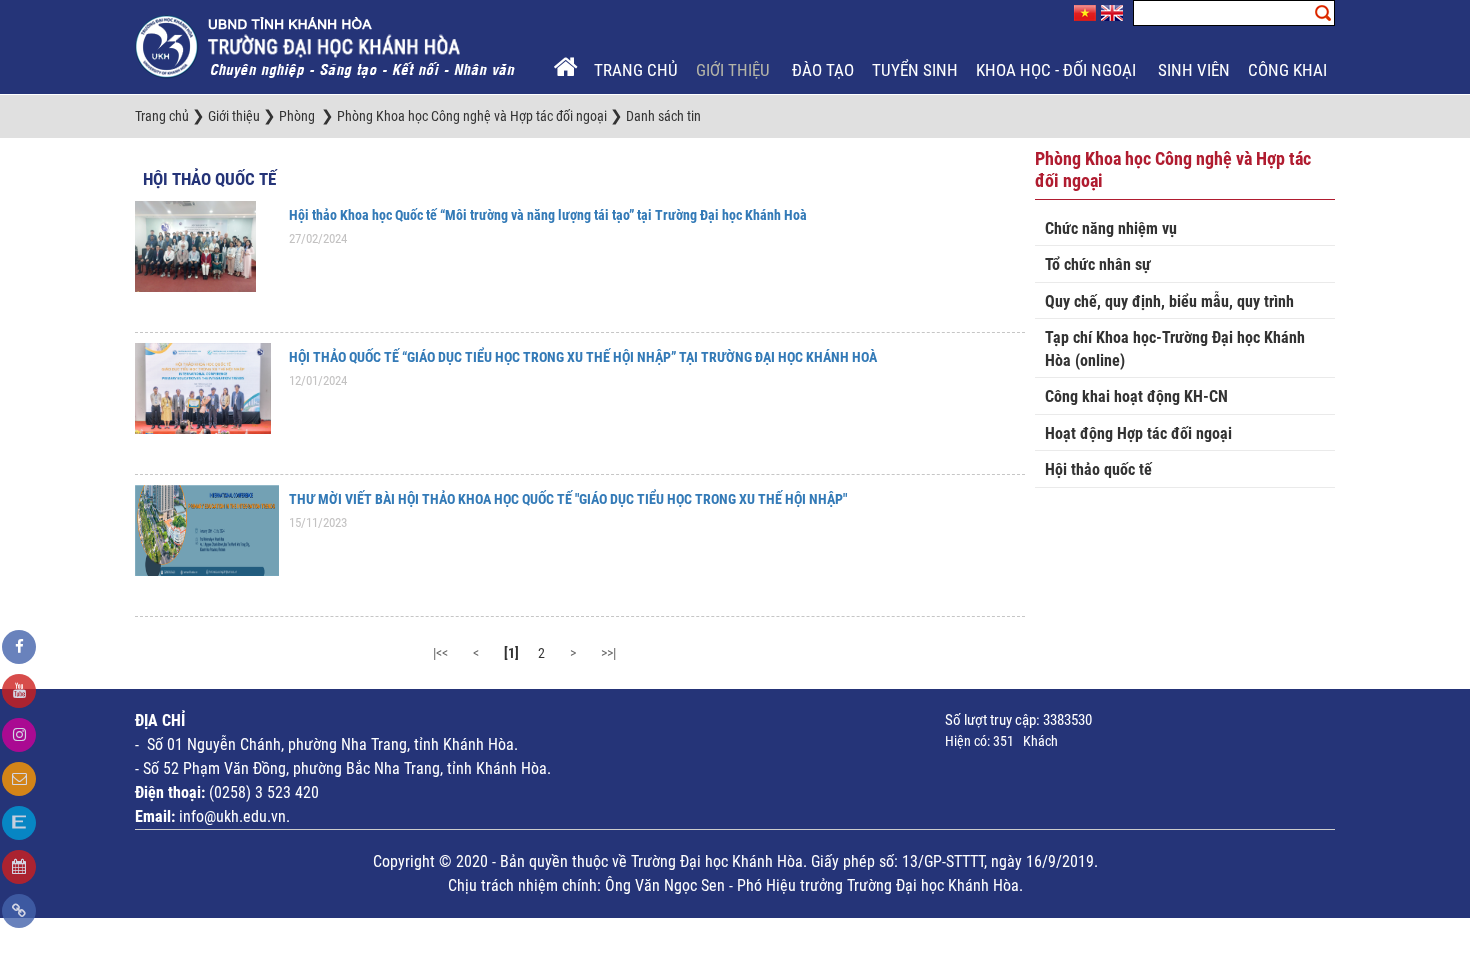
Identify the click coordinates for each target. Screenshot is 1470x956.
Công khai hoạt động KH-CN (1136, 396)
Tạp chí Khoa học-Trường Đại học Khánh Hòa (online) (1175, 349)
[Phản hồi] (19, 779)
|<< (440, 653)
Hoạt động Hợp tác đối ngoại (1138, 433)
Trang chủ (636, 70)
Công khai (1289, 70)
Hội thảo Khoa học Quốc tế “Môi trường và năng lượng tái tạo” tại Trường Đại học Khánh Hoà (548, 215)
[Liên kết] (19, 911)
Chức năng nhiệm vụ (1111, 228)
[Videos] (19, 691)
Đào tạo (823, 70)
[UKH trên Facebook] (19, 647)
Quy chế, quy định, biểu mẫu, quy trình (1169, 301)
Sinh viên (1194, 70)
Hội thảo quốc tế (209, 179)
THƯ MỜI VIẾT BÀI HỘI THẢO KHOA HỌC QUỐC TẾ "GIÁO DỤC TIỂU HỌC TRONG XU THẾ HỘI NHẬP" (568, 499)
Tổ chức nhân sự (1098, 264)
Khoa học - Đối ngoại (1058, 70)
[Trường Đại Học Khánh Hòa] (327, 46)
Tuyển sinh (915, 70)
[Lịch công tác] (19, 867)
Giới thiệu (735, 70)
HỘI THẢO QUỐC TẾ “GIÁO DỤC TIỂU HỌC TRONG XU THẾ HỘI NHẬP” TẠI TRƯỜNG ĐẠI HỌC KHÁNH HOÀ (583, 357)
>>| (608, 653)
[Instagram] (19, 735)
